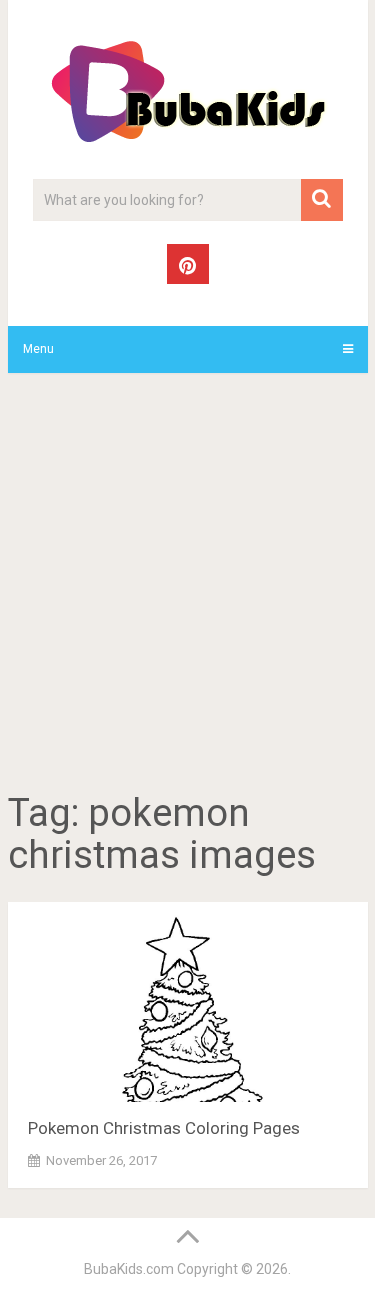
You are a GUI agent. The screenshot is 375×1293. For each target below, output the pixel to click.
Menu (38, 349)
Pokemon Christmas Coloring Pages (164, 1128)
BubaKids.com (129, 1269)
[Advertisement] (187, 585)
